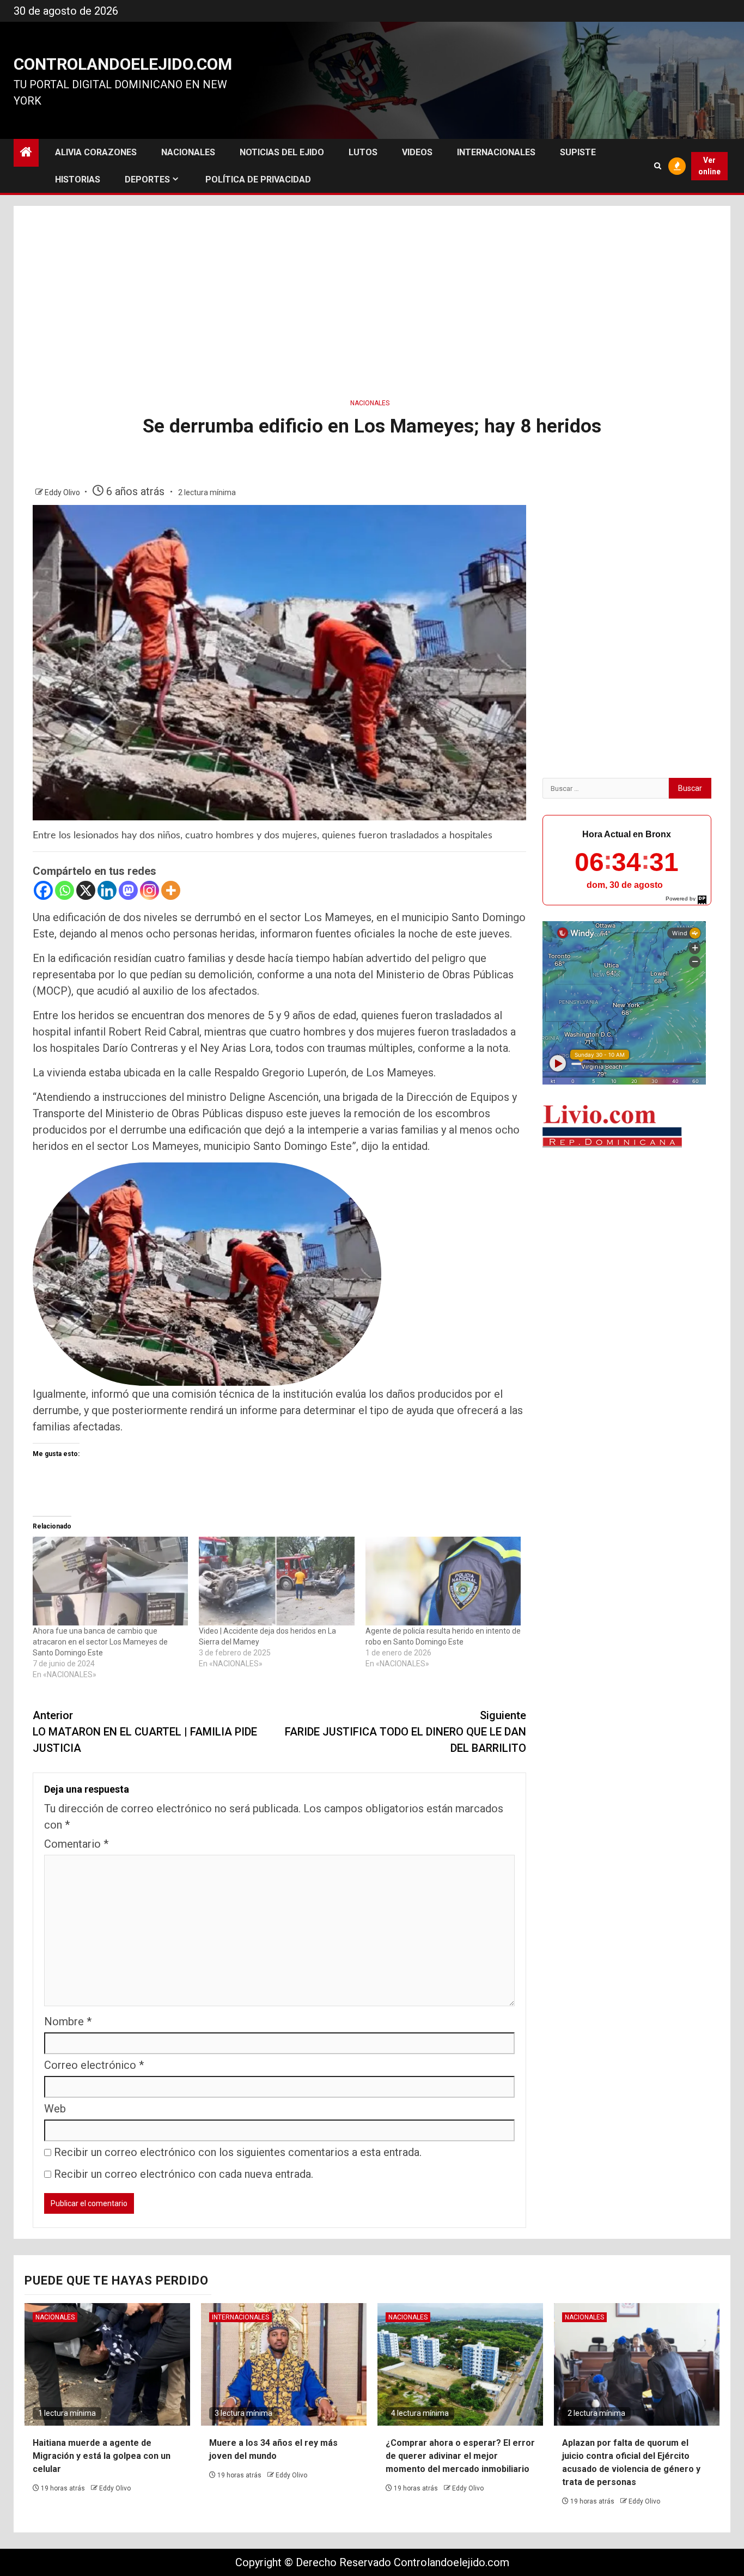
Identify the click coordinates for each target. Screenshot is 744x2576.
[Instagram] (150, 890)
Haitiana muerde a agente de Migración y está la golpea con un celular (102, 2456)
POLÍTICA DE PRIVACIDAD (258, 179)
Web (55, 2109)
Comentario (76, 1844)
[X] (86, 890)
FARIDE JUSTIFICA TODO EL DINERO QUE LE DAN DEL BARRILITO (405, 1732)
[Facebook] (43, 890)
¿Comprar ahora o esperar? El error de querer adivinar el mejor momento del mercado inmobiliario (460, 2456)
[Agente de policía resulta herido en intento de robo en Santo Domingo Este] (443, 1581)
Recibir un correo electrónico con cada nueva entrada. (184, 2174)
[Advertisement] (372, 299)
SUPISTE (578, 152)
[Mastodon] (128, 890)
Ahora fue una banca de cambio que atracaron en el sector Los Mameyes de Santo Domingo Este (100, 1642)
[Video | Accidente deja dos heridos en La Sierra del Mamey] (276, 1581)
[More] (171, 890)
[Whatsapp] (65, 890)
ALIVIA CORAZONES (96, 152)
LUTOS (363, 152)
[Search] (658, 166)
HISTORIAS (78, 179)
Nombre (68, 2021)
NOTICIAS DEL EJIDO (282, 152)
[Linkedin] (107, 890)
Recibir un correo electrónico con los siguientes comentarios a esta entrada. (238, 2152)
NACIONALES (188, 152)
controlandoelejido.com (123, 64)
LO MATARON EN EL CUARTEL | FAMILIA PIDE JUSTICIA (145, 1732)
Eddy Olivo (63, 492)
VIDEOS (417, 152)
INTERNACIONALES (496, 152)
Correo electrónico (94, 2065)
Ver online (709, 166)
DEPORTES (147, 179)
